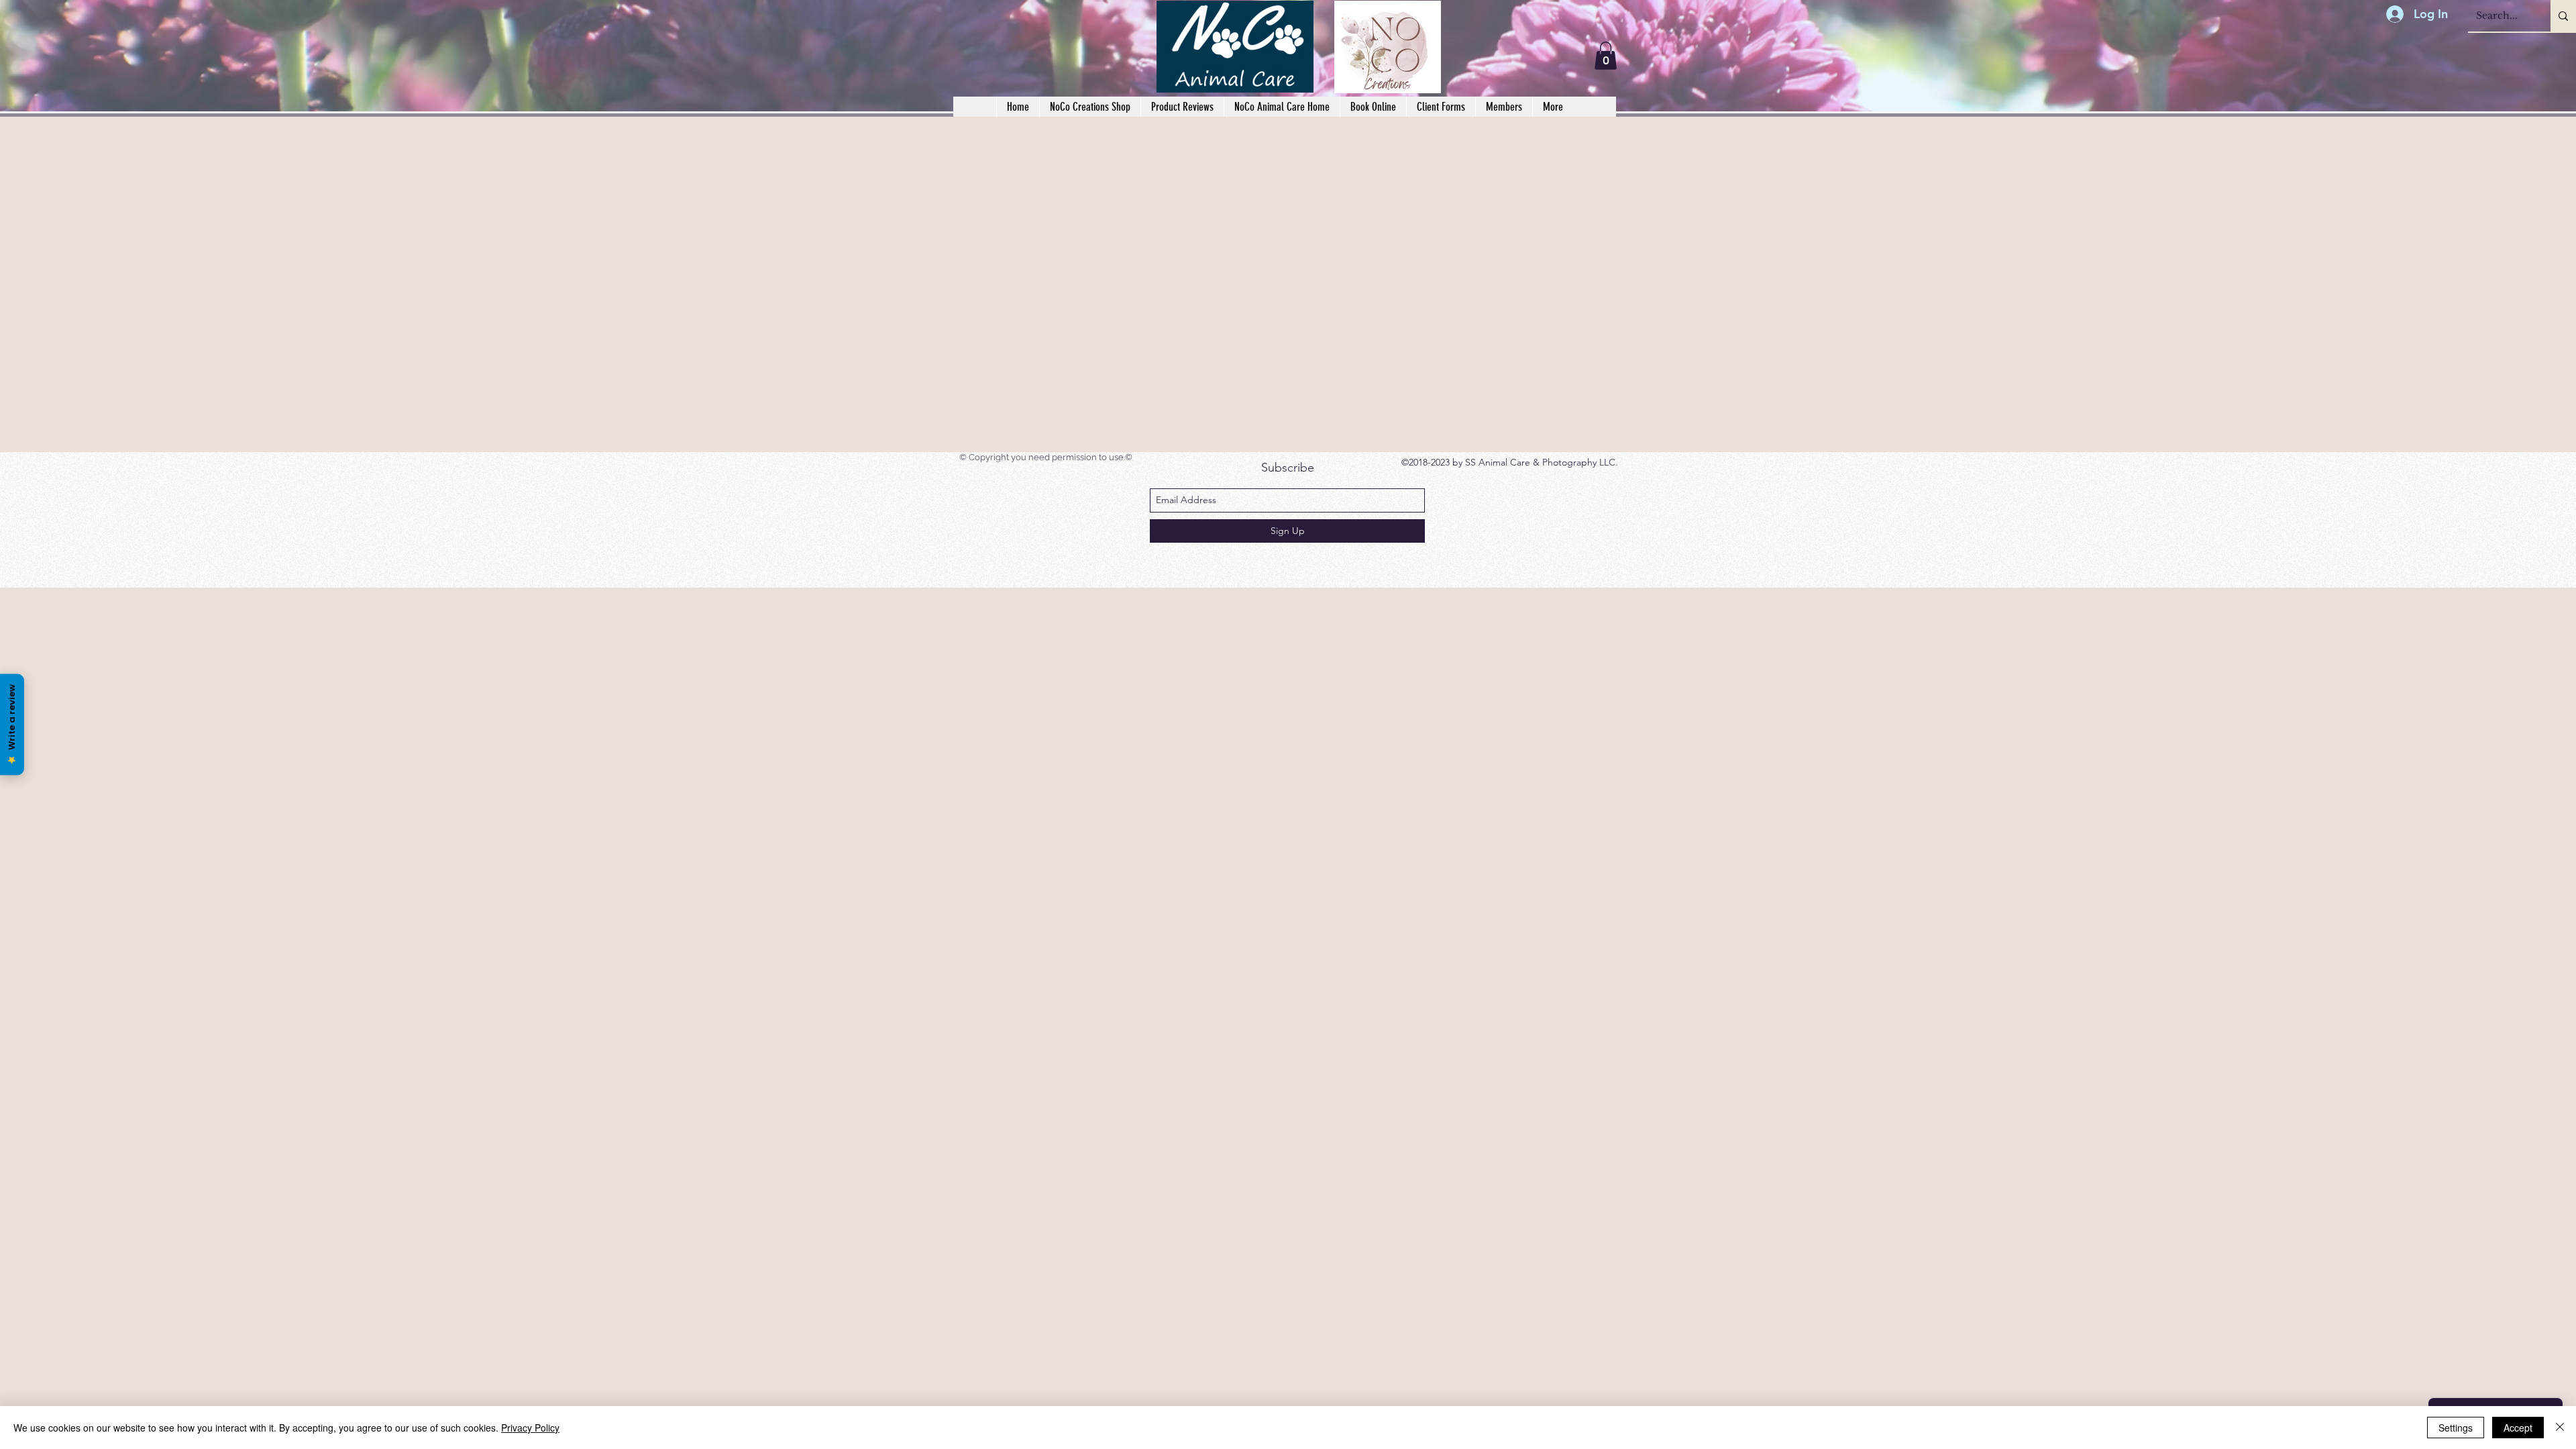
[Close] (2560, 1428)
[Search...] (2563, 16)
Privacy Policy (530, 1428)
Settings (2456, 1428)
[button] (1441, 107)
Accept (2518, 1428)
